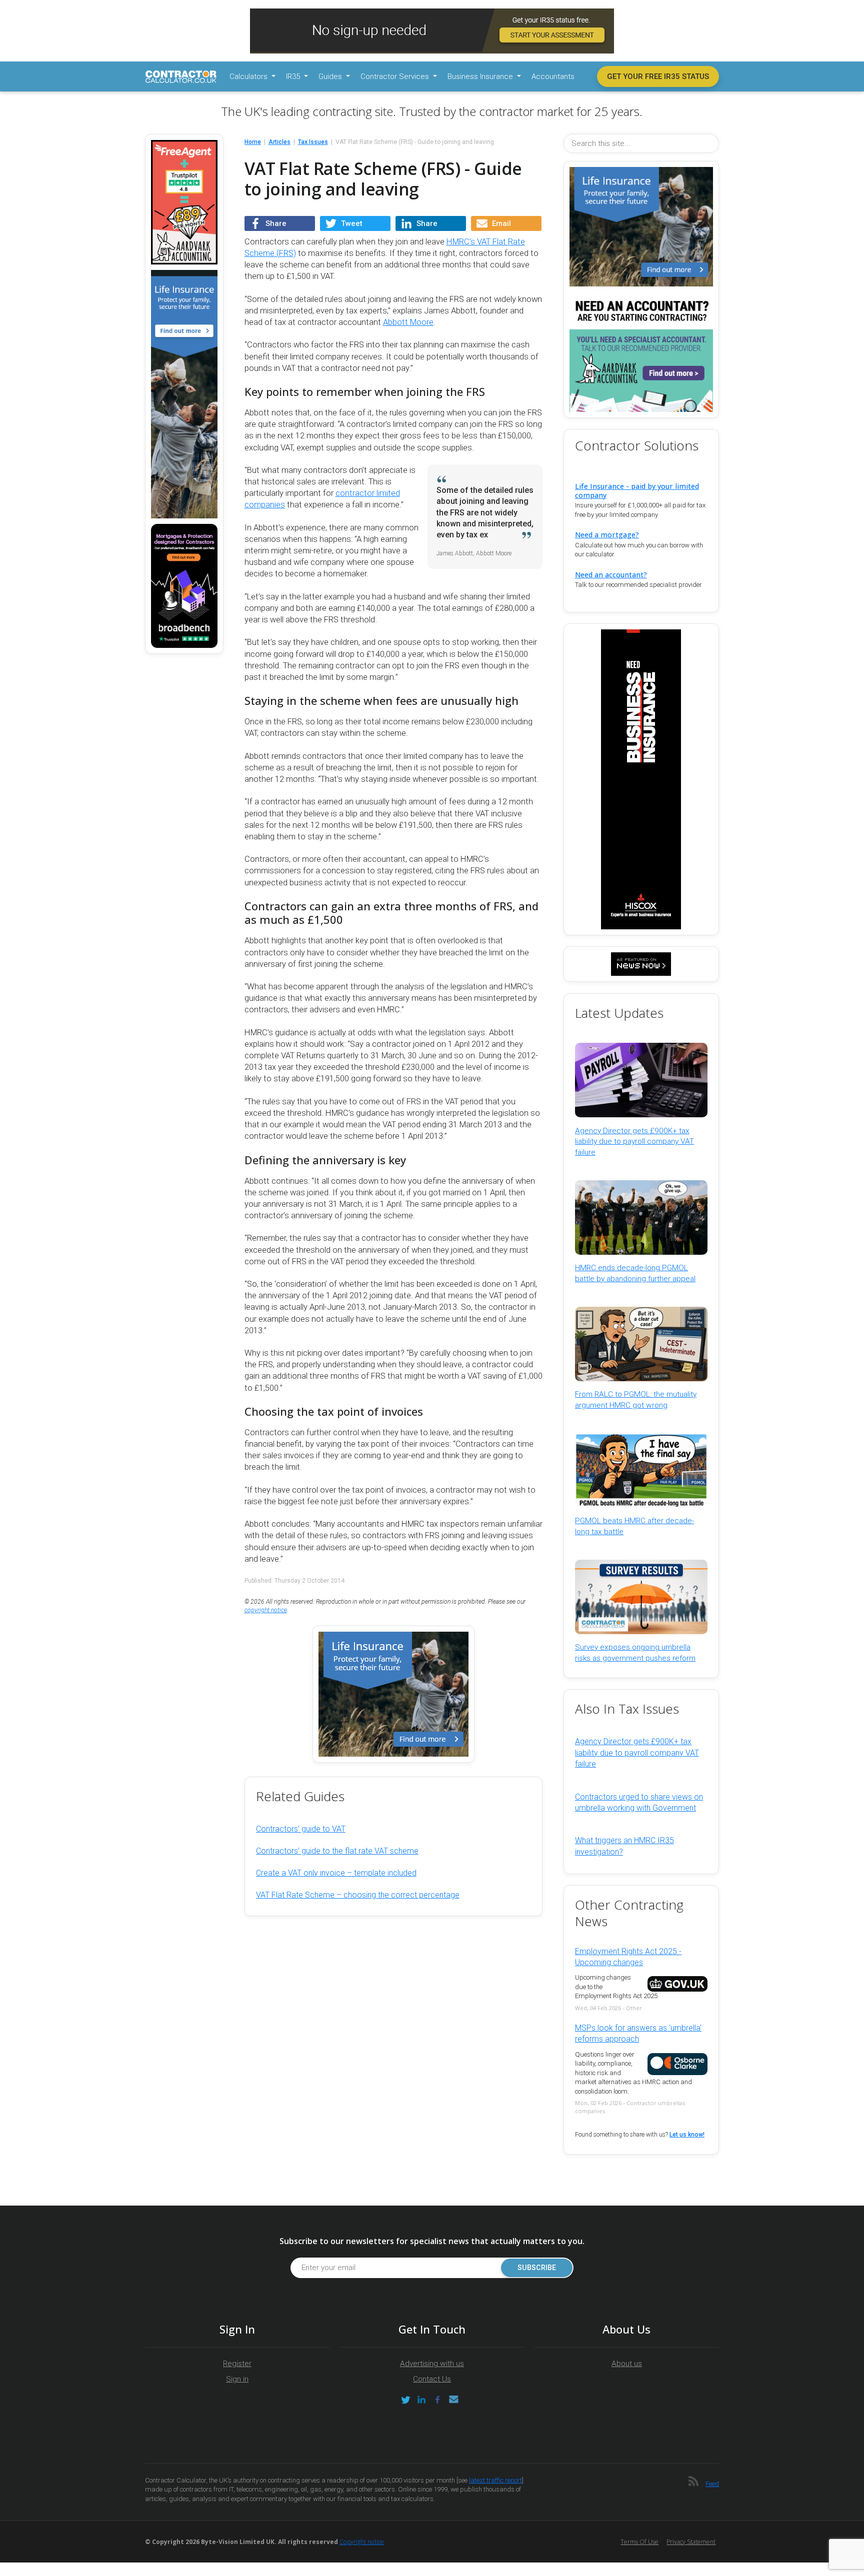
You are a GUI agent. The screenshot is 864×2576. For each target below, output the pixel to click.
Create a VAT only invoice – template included (336, 1873)
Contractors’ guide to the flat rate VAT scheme (337, 1851)
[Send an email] (453, 2400)
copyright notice (266, 1610)
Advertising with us (432, 2364)
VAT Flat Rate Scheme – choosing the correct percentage (358, 1895)
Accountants (553, 76)
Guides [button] (331, 76)
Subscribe (537, 2268)
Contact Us (432, 2379)
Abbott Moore (408, 322)
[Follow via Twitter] (405, 2400)
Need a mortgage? (607, 535)
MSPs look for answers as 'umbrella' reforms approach (638, 2033)
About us (627, 2364)
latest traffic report (495, 2480)
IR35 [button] (294, 76)
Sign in (237, 2379)
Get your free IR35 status (658, 76)
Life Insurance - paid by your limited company (637, 490)
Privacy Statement (691, 2542)
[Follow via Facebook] (437, 2400)
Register (237, 2364)
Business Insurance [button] (481, 76)
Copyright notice (362, 2542)
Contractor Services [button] (396, 76)
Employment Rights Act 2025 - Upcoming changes (628, 1957)
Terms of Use (639, 2542)
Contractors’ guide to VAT (301, 1829)
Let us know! (687, 2135)
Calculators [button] (249, 76)
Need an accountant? (611, 575)
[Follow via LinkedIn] (421, 2400)
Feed (712, 2484)
